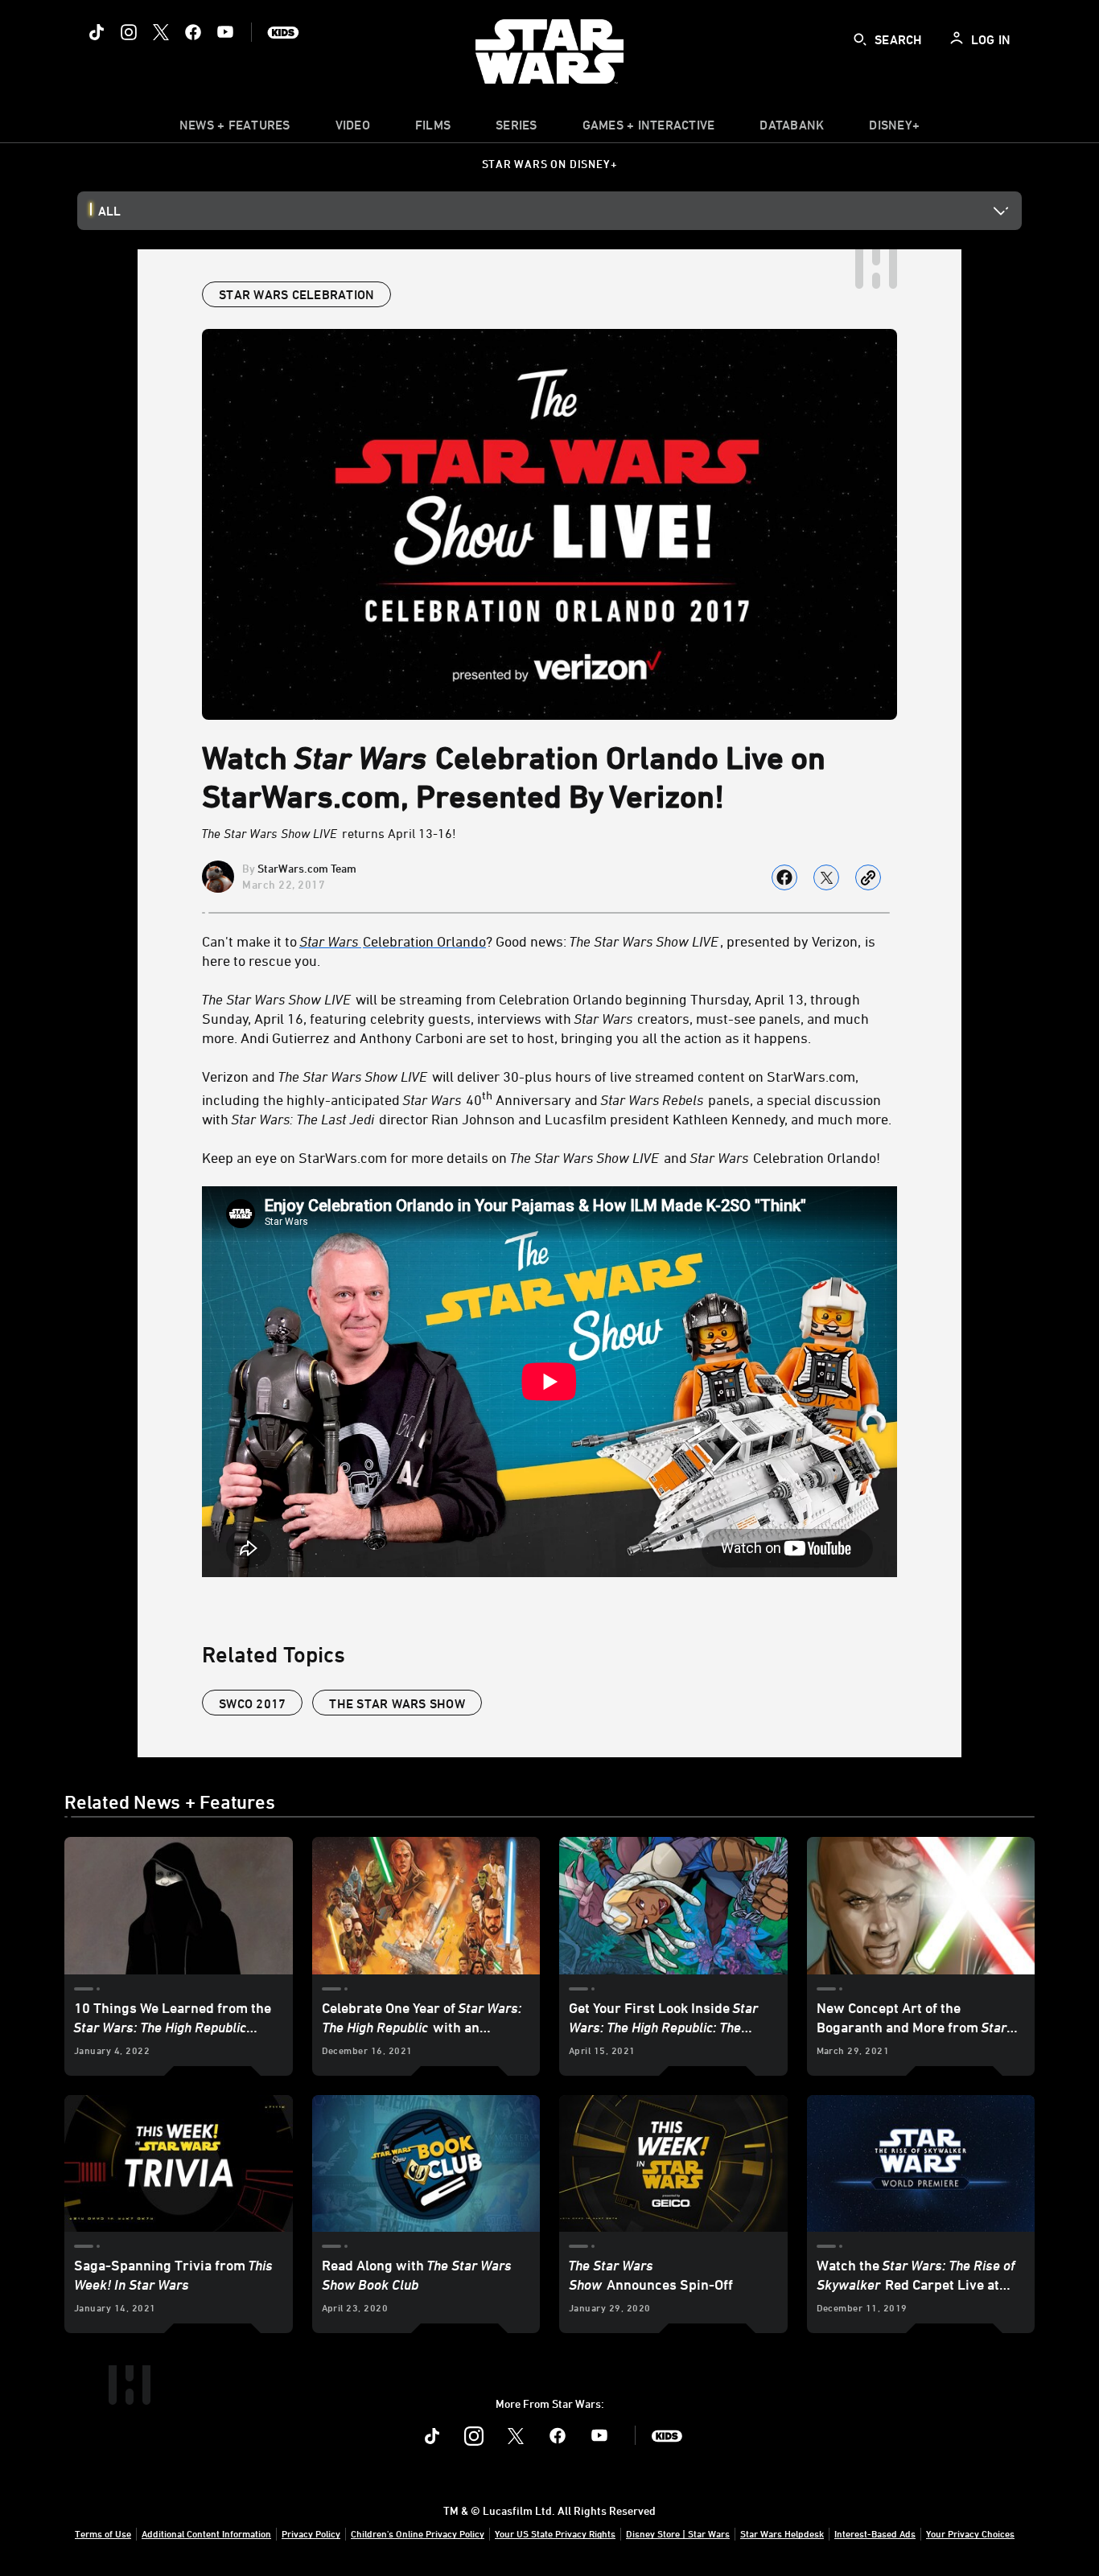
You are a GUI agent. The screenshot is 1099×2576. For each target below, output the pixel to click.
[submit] (860, 39)
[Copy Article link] (868, 877)
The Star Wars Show (397, 1703)
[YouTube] (225, 32)
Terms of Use (103, 2533)
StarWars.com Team (307, 868)
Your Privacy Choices (970, 2533)
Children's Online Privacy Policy (418, 2533)
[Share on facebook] (784, 877)
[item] (235, 129)
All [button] (109, 211)
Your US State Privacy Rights (555, 2533)
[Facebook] (193, 32)
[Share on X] (826, 877)
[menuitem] (353, 129)
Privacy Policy (311, 2533)
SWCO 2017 (252, 1703)
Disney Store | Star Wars (678, 2533)
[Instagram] (129, 32)
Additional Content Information (206, 2533)
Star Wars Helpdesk (782, 2533)
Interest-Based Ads (875, 2533)
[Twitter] (161, 32)
